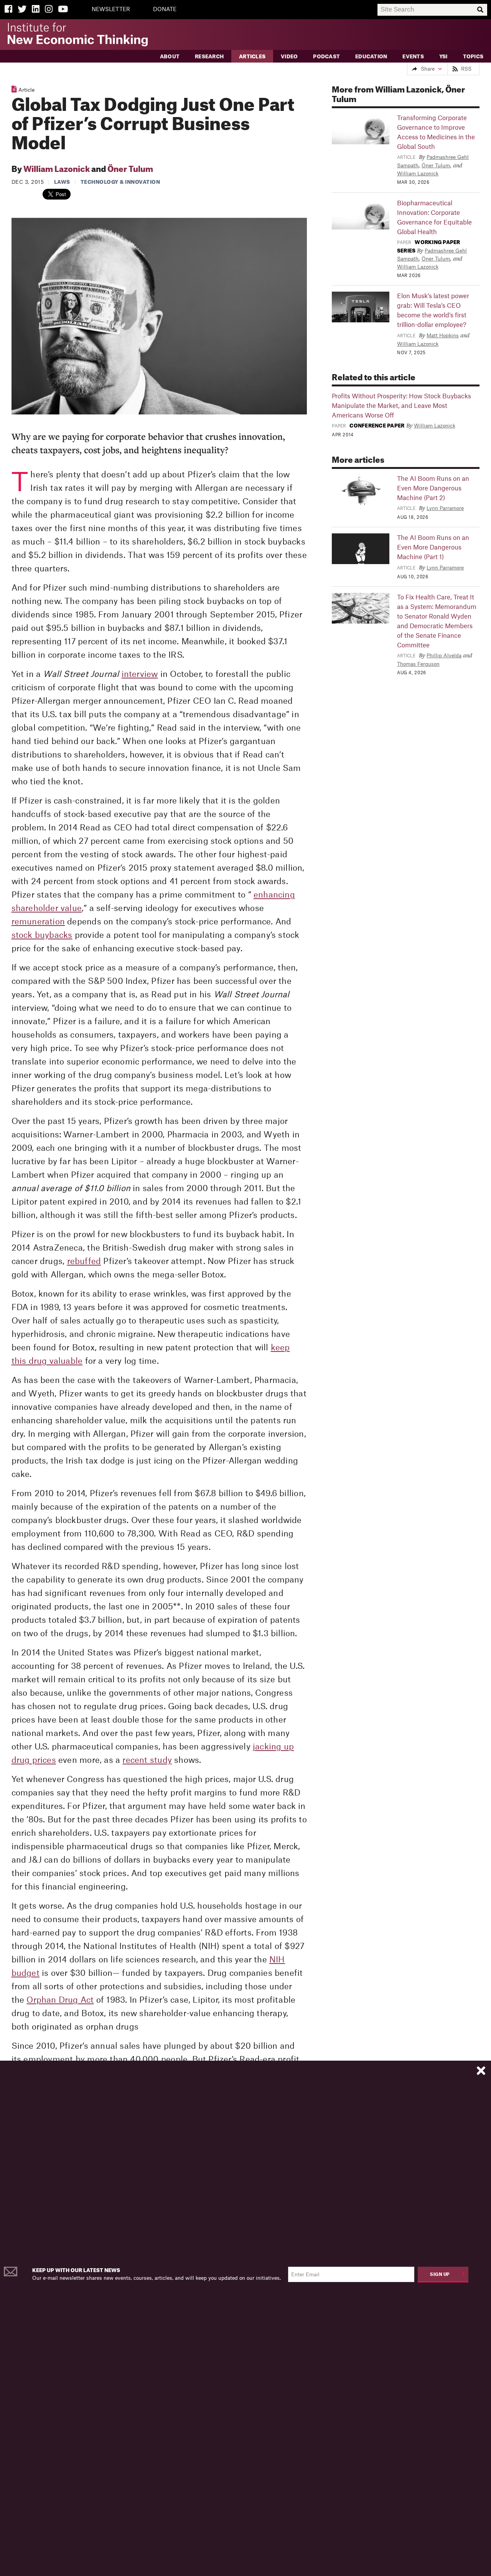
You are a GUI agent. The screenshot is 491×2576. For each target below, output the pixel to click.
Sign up (440, 2275)
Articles (252, 57)
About (170, 57)
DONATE (165, 10)
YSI (443, 57)
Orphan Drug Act (60, 2000)
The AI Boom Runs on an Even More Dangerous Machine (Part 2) (433, 488)
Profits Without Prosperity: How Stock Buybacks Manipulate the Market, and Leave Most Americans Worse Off (401, 406)
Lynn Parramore (445, 508)
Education (371, 57)
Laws (62, 182)
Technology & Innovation (120, 182)
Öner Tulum (130, 170)
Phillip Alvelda (444, 656)
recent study (147, 1760)
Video (289, 57)
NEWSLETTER (111, 10)
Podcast (326, 57)
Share (428, 69)
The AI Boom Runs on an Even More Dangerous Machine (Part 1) (433, 548)
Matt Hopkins (443, 336)
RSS (466, 69)
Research (209, 57)
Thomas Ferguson (418, 664)
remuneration (38, 922)
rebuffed (84, 1262)
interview (140, 674)
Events (413, 57)
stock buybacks (42, 935)
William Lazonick (57, 170)
